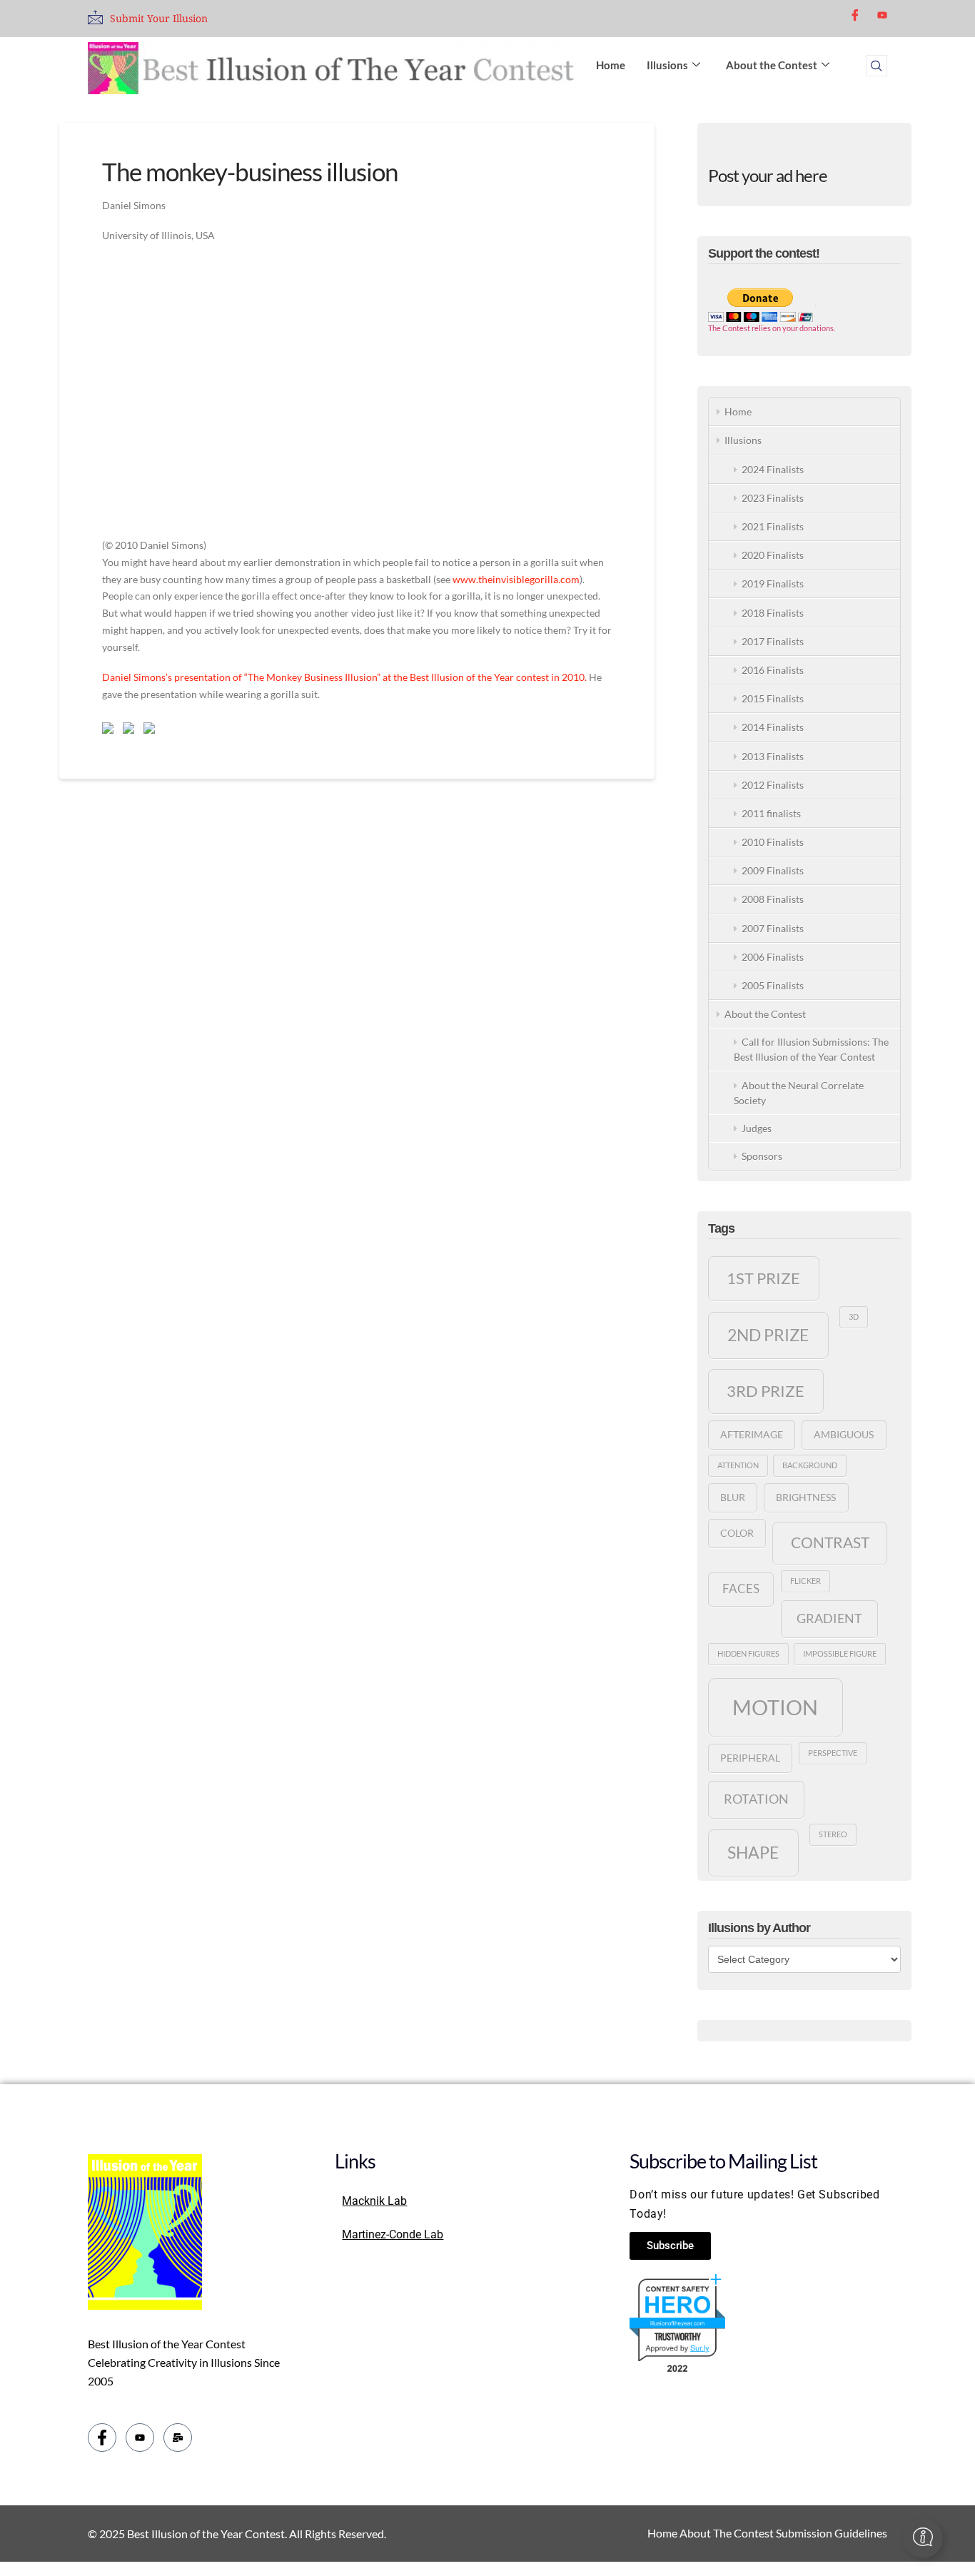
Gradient (829, 1618)
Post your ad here (768, 175)
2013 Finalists (773, 756)
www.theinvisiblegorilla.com (516, 579)
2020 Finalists (773, 555)
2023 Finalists (773, 498)
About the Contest (772, 65)
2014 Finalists (773, 727)
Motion (775, 1707)
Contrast (830, 1542)
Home (611, 65)
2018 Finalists (773, 613)
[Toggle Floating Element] (923, 2538)
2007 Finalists (773, 928)
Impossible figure (840, 1653)
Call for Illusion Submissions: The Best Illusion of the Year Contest (811, 1049)
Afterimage (752, 1434)
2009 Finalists (773, 870)
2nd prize (768, 1335)
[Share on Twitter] (131, 731)
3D (854, 1317)
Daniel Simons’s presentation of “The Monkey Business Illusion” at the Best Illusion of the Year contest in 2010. (344, 677)
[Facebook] (855, 15)
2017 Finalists (773, 641)
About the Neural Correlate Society (799, 1093)
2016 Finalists (773, 670)
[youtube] (882, 14)
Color (737, 1533)
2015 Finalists (773, 698)
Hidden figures (748, 1653)
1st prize (763, 1278)
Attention (738, 1465)
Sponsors (762, 1156)
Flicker (805, 1581)
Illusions (667, 65)
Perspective (833, 1753)
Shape (753, 1852)
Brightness (806, 1497)
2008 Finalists (773, 899)
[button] (877, 66)
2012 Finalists (773, 785)
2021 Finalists (773, 526)
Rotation (756, 1799)
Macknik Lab (374, 2201)
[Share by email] (152, 731)
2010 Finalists (773, 842)
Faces (741, 1589)
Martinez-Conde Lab (393, 2234)
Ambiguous (844, 1434)
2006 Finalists (773, 957)
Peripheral (750, 1758)
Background (810, 1465)
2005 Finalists (773, 985)
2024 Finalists (773, 469)
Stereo (833, 1834)
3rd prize (766, 1391)
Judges (757, 1128)
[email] (178, 2438)
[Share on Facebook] (111, 731)
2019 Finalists (773, 584)
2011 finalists (771, 813)
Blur (733, 1497)
